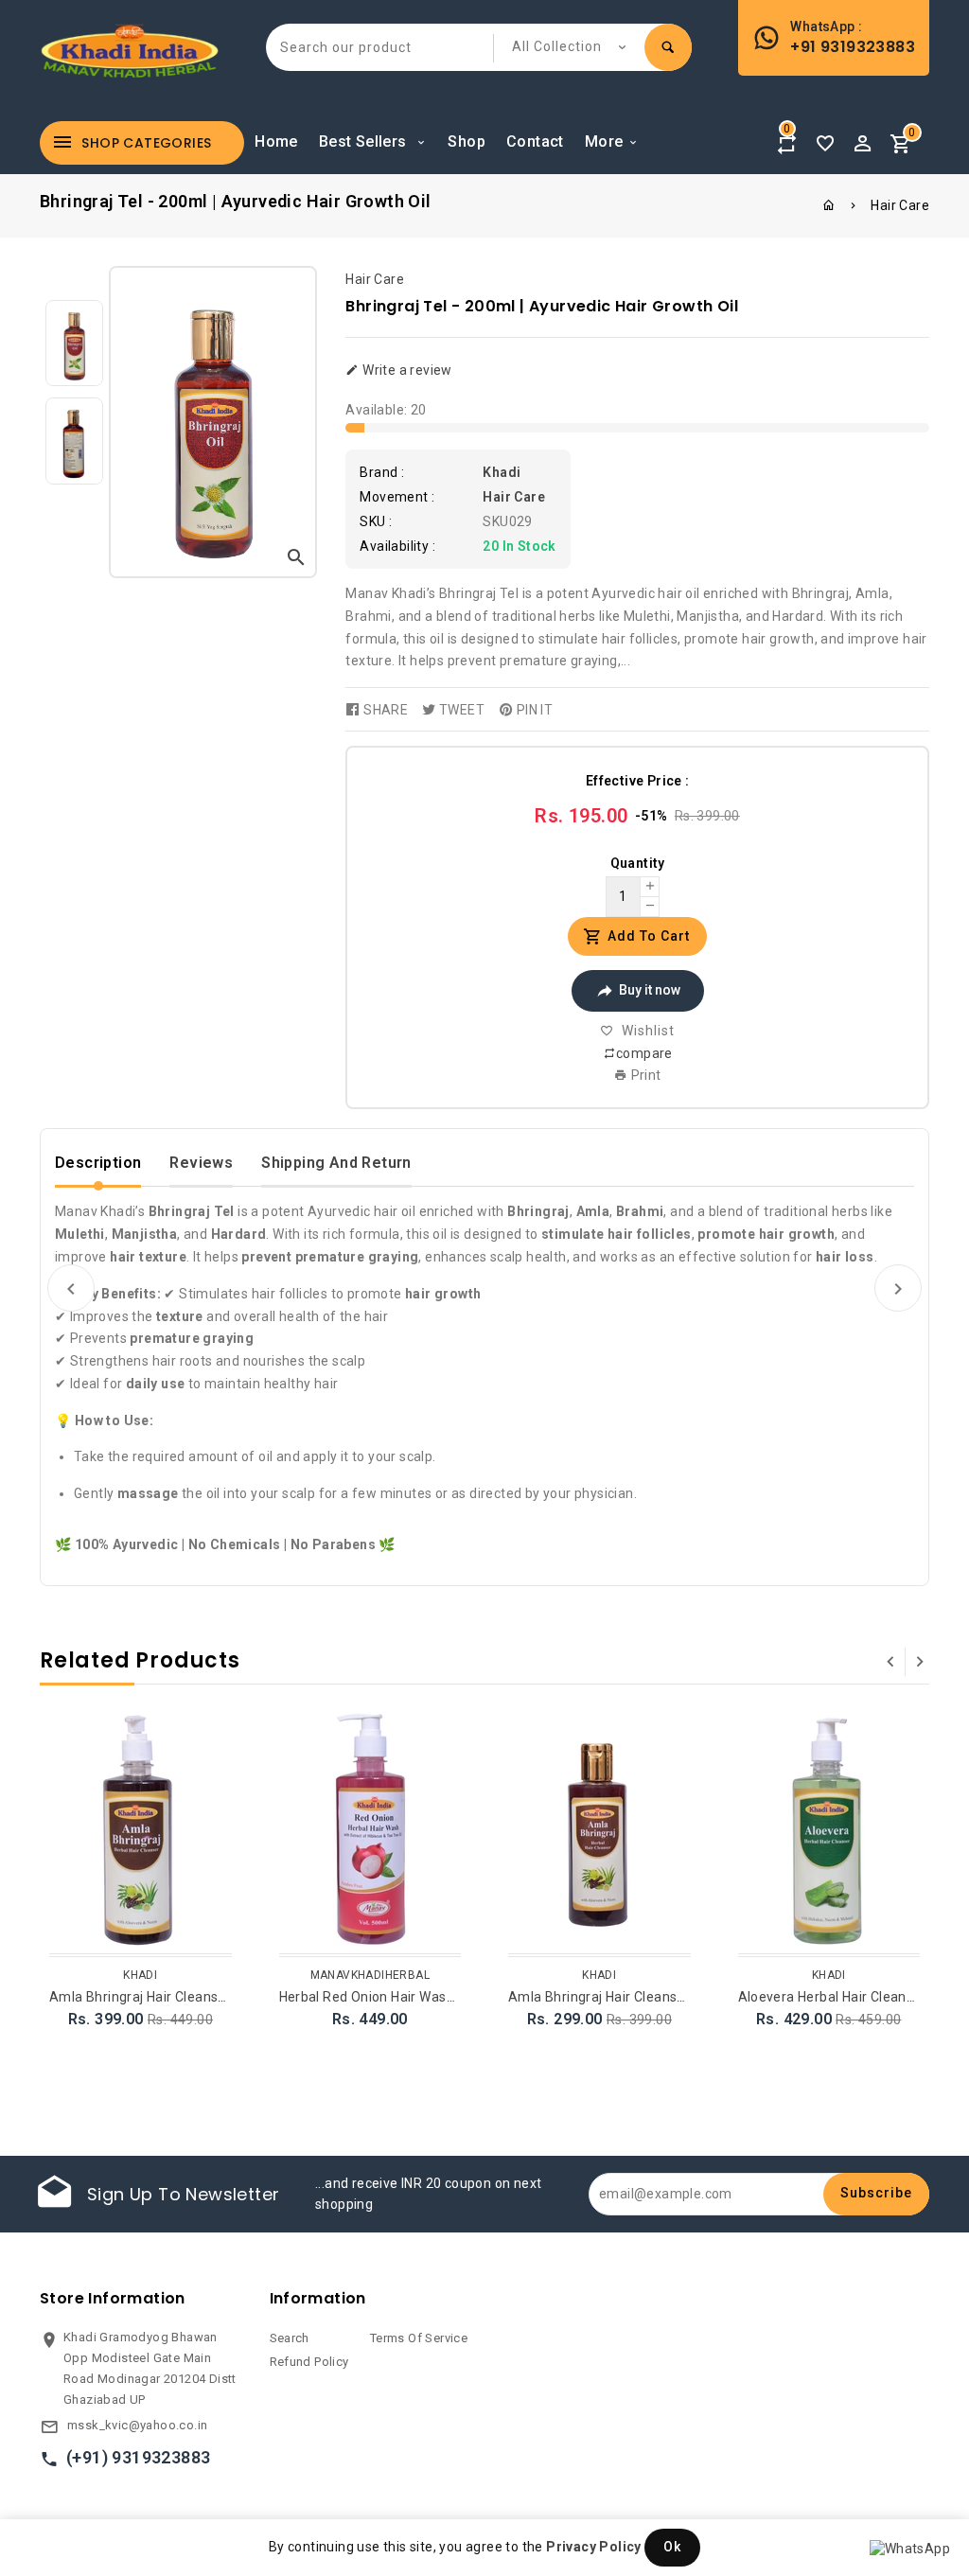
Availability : (397, 546)
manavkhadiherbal (370, 1975)
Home (276, 141)
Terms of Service (419, 2338)
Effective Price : (638, 781)
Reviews (201, 1163)
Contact (535, 141)
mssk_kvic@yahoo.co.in (137, 2425)
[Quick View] (215, 1755)
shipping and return (336, 1163)
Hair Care (900, 205)
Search (290, 2338)
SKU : (376, 521)
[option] (74, 343)
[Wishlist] (825, 139)
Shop (467, 141)
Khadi (502, 472)
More (604, 141)
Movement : (397, 497)
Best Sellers (365, 141)
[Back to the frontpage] (829, 205)
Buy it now (650, 990)
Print (644, 1075)
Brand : (382, 472)
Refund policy (309, 2362)
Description (98, 1163)
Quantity (638, 863)
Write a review (405, 370)
